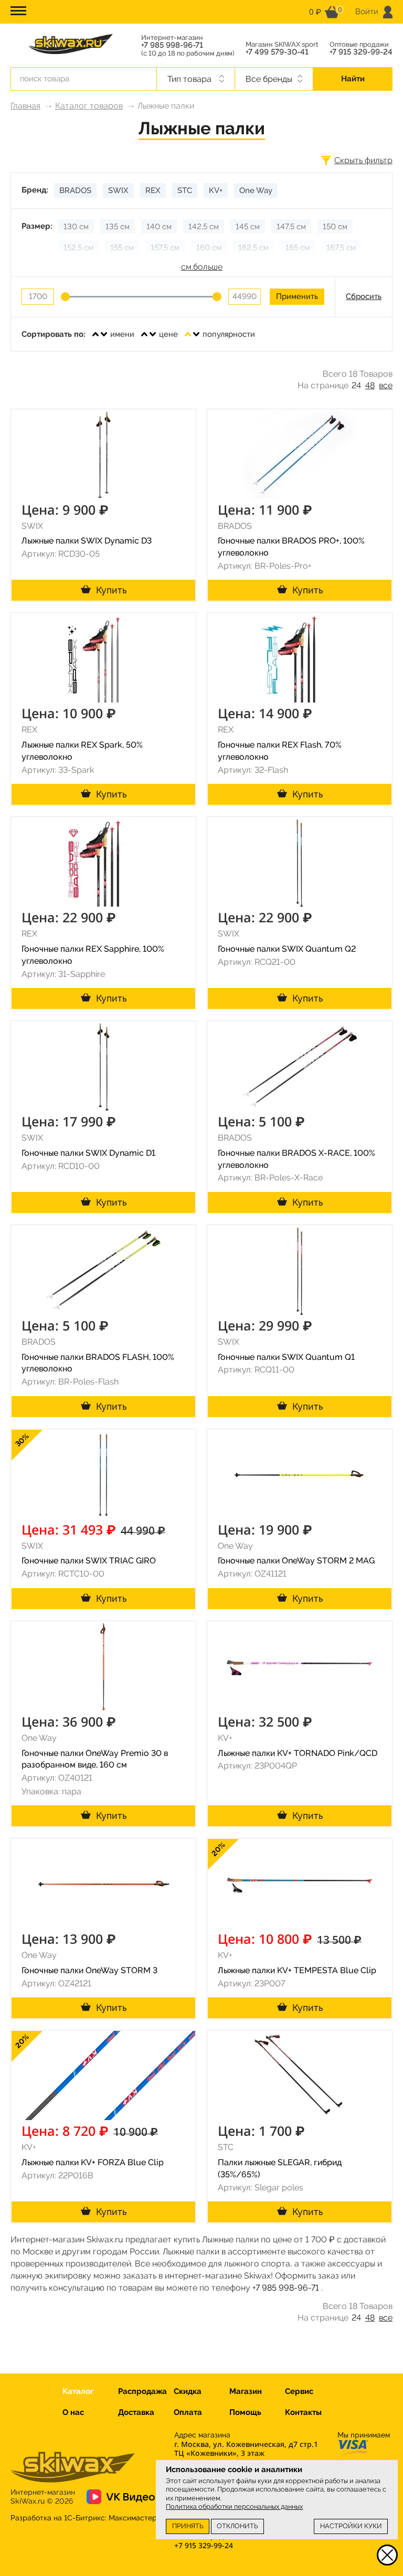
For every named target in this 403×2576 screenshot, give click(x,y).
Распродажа (142, 2391)
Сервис (299, 2391)
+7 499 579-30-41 (277, 52)
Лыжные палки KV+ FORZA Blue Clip (93, 2162)
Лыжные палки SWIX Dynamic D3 (87, 541)
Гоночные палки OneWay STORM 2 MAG (296, 1561)
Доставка (136, 2412)
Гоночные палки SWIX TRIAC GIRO (89, 1561)
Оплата (188, 2412)
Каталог (78, 2391)
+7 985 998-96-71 (172, 45)
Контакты (303, 2412)
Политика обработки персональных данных (234, 2506)
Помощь (245, 2412)
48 (370, 385)
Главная (25, 106)
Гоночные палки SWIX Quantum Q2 (287, 949)
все (386, 385)
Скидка (188, 2391)
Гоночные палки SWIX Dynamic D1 (88, 1153)
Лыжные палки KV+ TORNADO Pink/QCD (298, 1753)
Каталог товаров (89, 106)
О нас (73, 2412)
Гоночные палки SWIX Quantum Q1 (286, 1357)
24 (356, 385)
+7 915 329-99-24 (361, 52)
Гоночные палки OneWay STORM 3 (89, 1970)
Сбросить (364, 296)
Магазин (246, 2391)
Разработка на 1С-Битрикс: (84, 2518)
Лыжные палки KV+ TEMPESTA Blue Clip (297, 1970)
